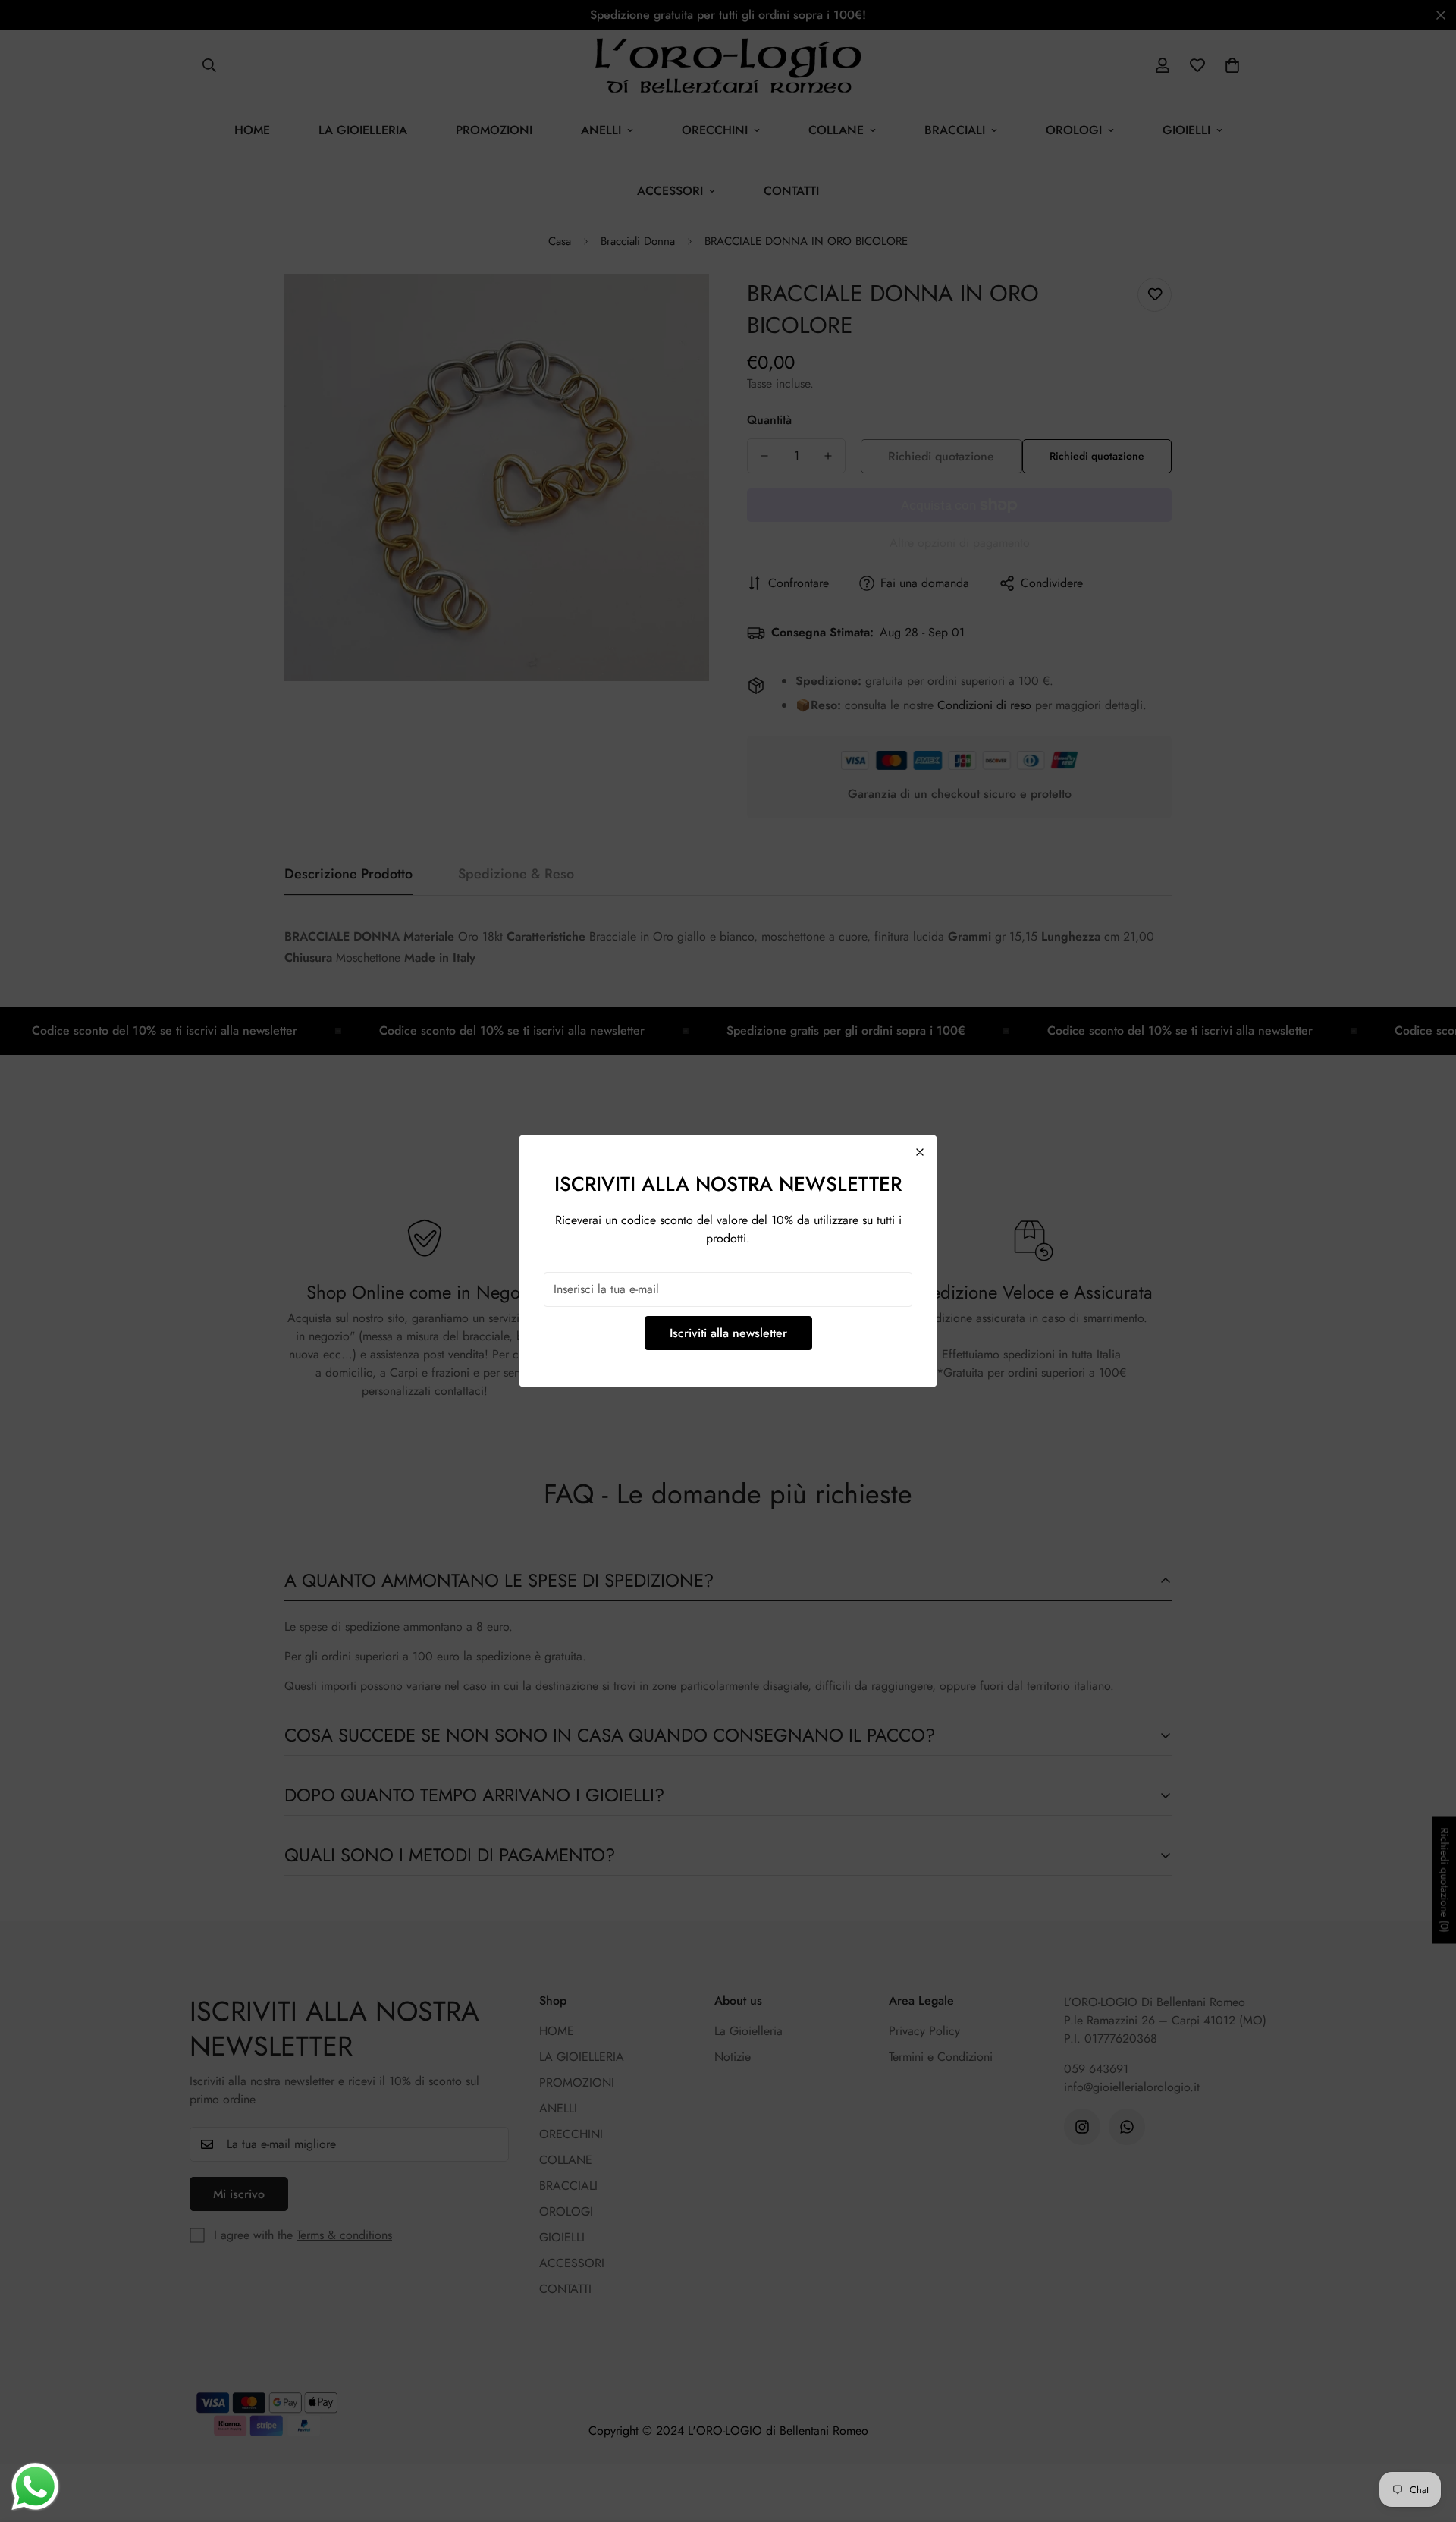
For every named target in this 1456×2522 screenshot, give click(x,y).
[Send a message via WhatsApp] (35, 2487)
